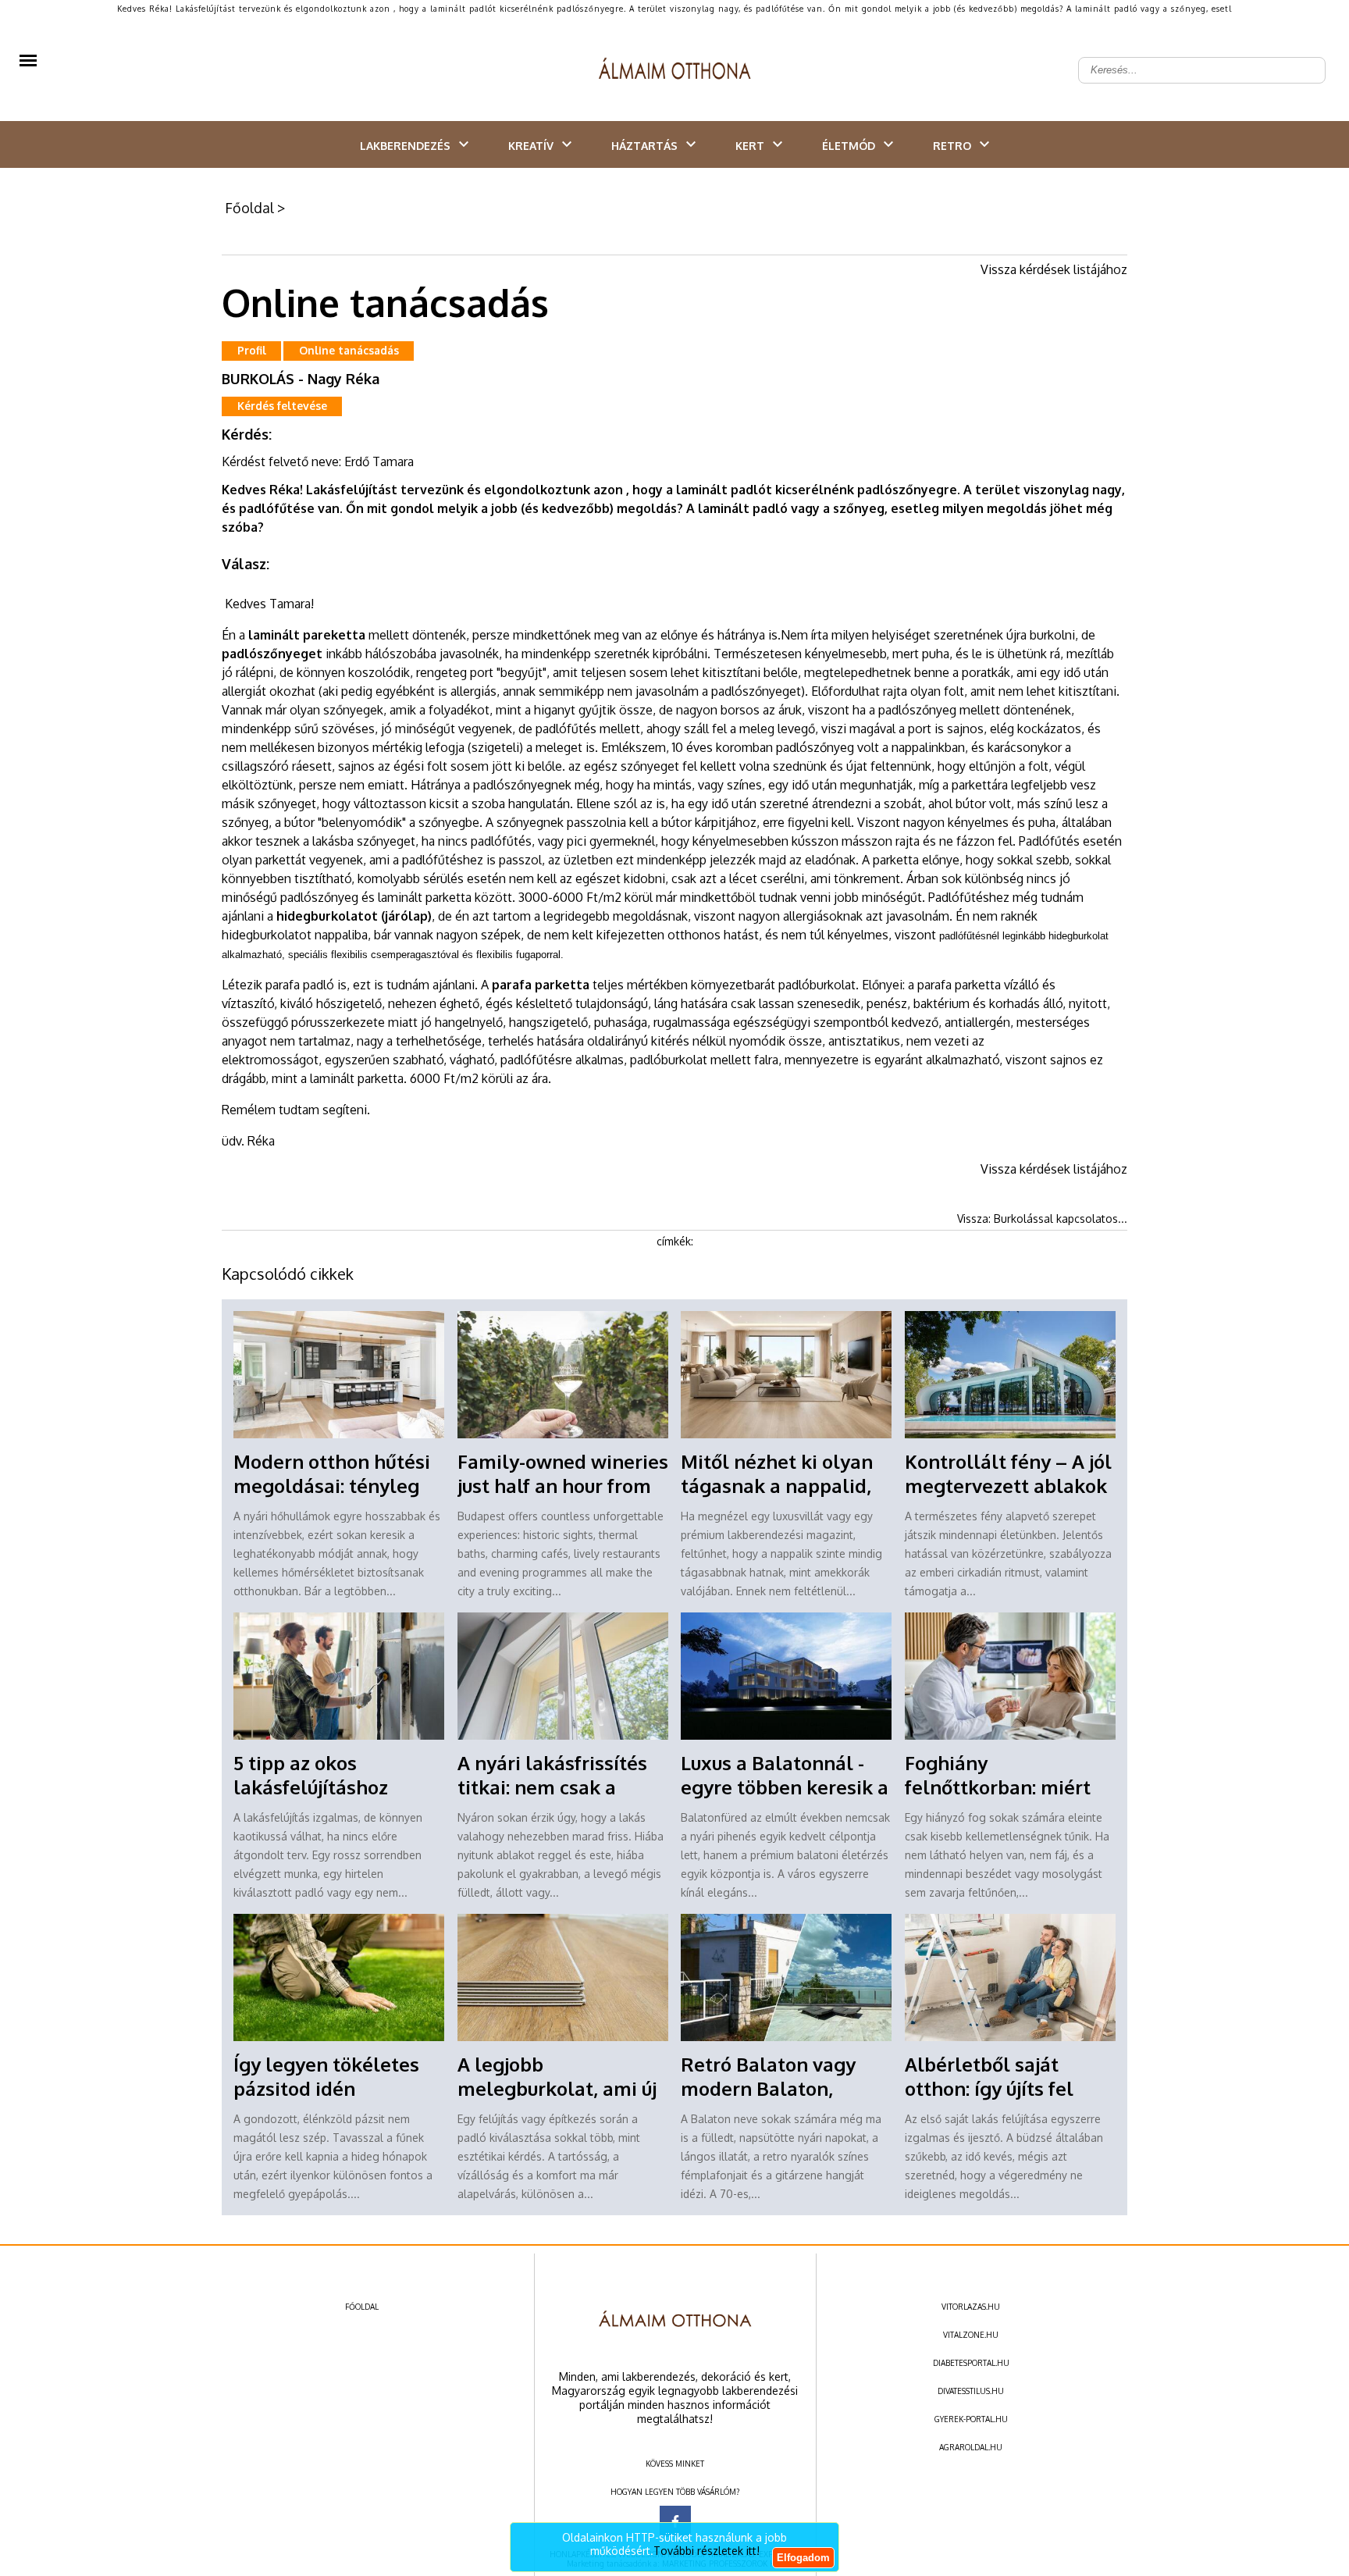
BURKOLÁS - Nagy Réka (301, 379)
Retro (952, 146)
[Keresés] (1305, 58)
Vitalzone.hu (971, 2335)
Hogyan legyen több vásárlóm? (675, 2492)
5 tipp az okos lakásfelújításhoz (311, 1775)
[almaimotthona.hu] (675, 70)
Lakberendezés (405, 146)
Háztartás (644, 146)
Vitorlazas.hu (971, 2307)
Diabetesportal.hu (971, 2363)
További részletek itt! (707, 2551)
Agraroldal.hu (971, 2447)
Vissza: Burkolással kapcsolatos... (1042, 1219)
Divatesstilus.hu (971, 2391)
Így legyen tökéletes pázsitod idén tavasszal (326, 2088)
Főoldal (249, 208)
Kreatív (531, 146)
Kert (750, 146)
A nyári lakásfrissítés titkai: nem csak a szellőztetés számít (552, 1787)
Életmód (849, 146)
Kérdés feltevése (282, 406)
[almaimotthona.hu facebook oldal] (675, 2521)
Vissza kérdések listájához (1054, 269)
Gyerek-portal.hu (971, 2419)
